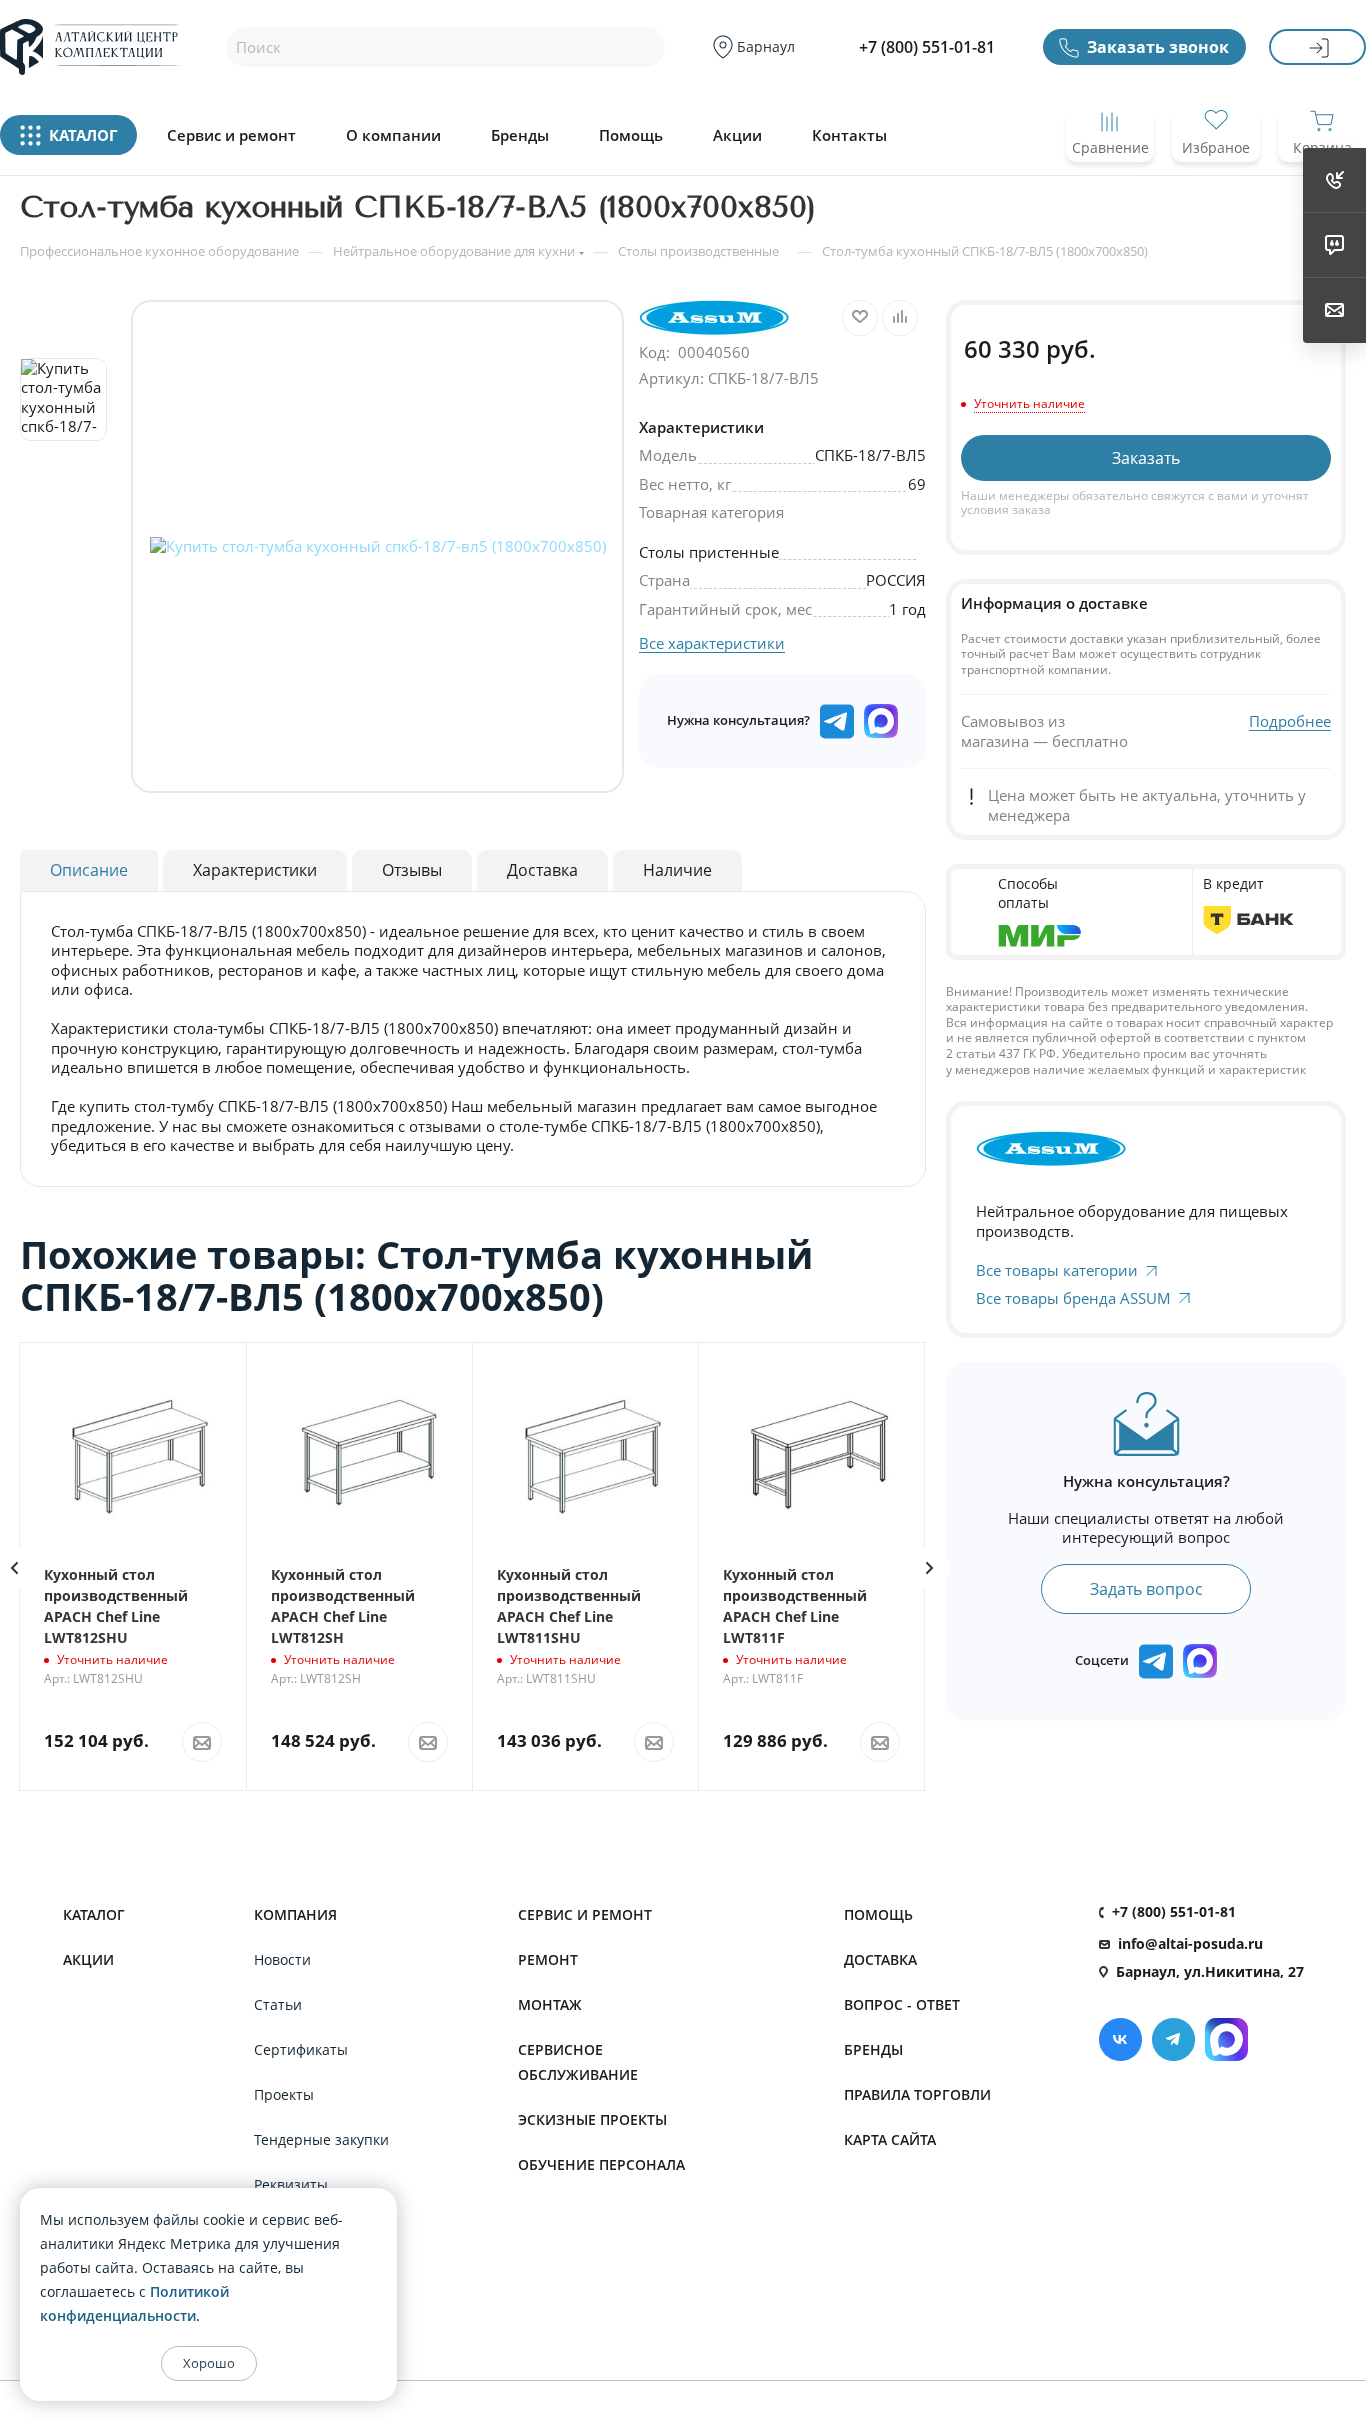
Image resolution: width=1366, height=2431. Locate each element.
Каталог (94, 1914)
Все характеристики (712, 643)
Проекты (284, 2094)
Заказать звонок (1158, 47)
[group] (377, 546)
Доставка (880, 1959)
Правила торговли (917, 2094)
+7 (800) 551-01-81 (927, 47)
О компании (393, 135)
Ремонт (548, 1959)
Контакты (849, 135)
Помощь (631, 135)
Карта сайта (890, 2139)
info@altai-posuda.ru (1190, 1943)
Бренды (520, 135)
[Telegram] (1173, 2039)
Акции (737, 135)
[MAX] (881, 721)
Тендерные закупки (321, 2139)
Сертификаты (301, 2049)
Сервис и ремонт (231, 135)
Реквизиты (291, 2184)
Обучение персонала (601, 2164)
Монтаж (550, 2004)
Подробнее (1290, 721)
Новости (282, 1959)
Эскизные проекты (592, 2119)
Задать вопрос (1146, 1589)
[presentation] (930, 1568)
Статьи (278, 2004)
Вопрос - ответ (902, 2004)
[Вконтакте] (1120, 2039)
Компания (295, 1914)
